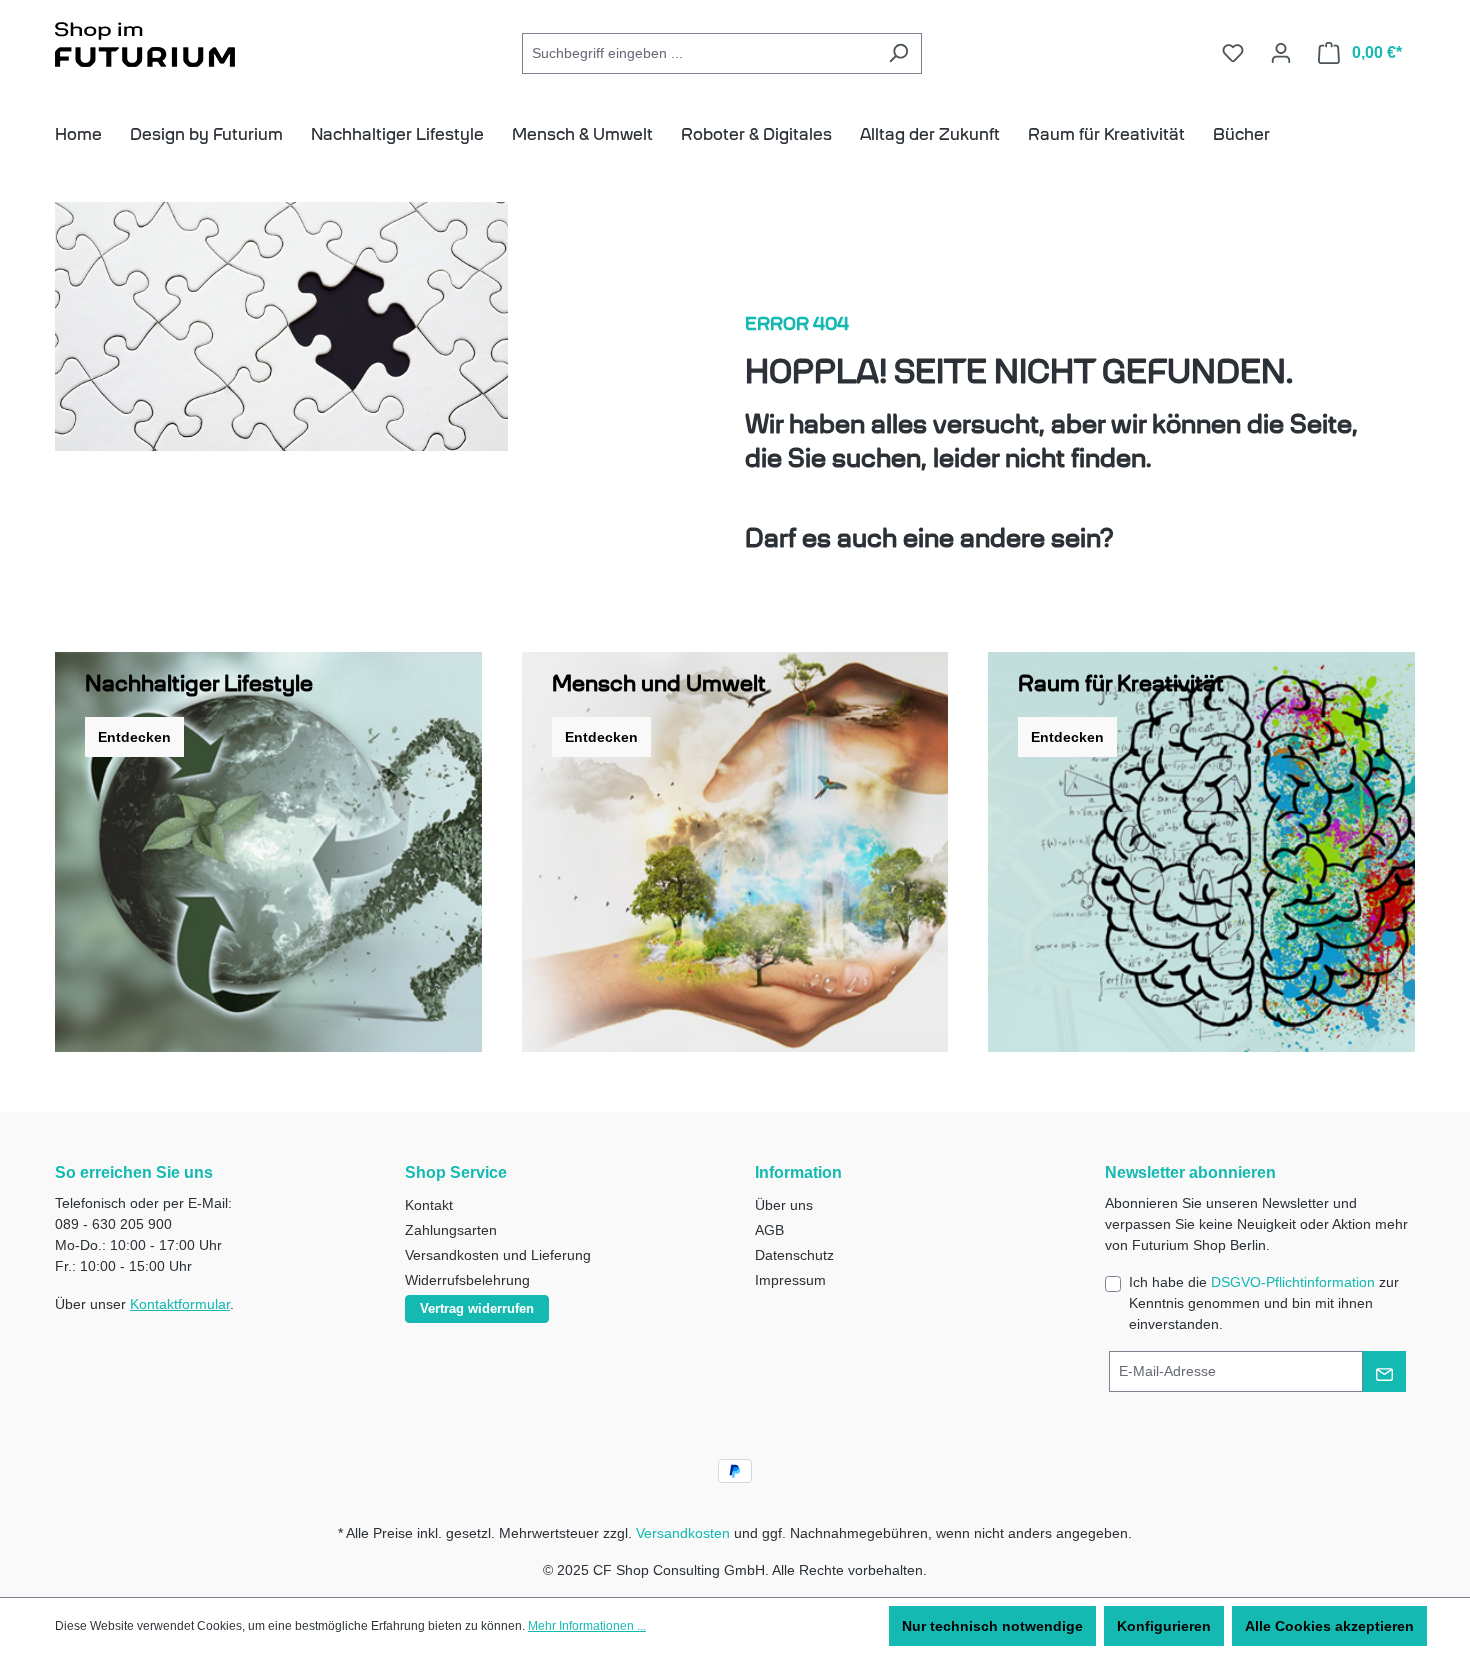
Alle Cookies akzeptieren (1329, 1626)
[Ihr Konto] (1281, 53)
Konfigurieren (1164, 1626)
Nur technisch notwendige (992, 1626)
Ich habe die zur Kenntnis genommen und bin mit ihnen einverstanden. (1264, 1303)
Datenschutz (794, 1255)
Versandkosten (683, 1533)
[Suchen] (898, 53)
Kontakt (429, 1205)
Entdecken (134, 737)
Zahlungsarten (451, 1230)
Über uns (784, 1205)
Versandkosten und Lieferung (498, 1255)
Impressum (790, 1280)
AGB (769, 1230)
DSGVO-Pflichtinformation (1293, 1282)
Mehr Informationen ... (587, 1626)
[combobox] (699, 53)
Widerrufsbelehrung (467, 1280)
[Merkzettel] (1233, 53)
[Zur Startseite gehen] (145, 48)
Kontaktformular (180, 1304)
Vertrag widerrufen (477, 1308)
